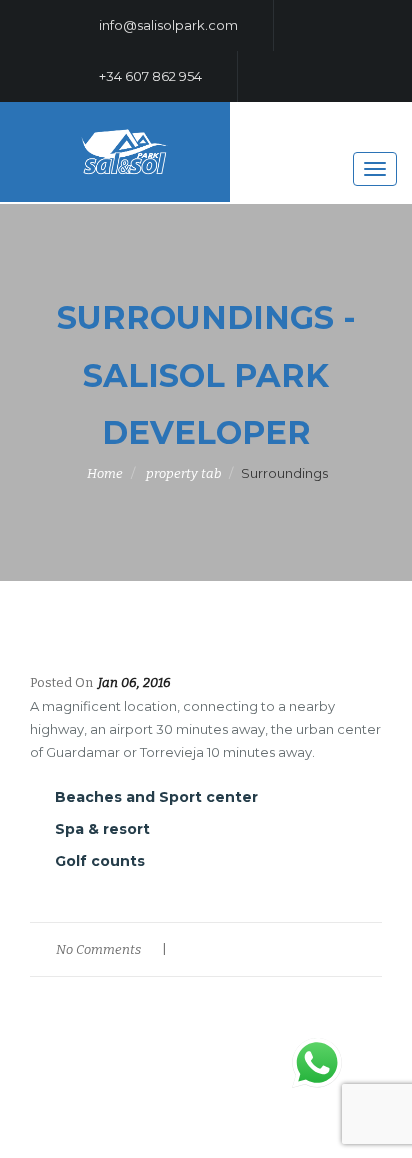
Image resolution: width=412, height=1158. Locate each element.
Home (105, 473)
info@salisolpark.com (167, 25)
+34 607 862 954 (149, 76)
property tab (183, 473)
